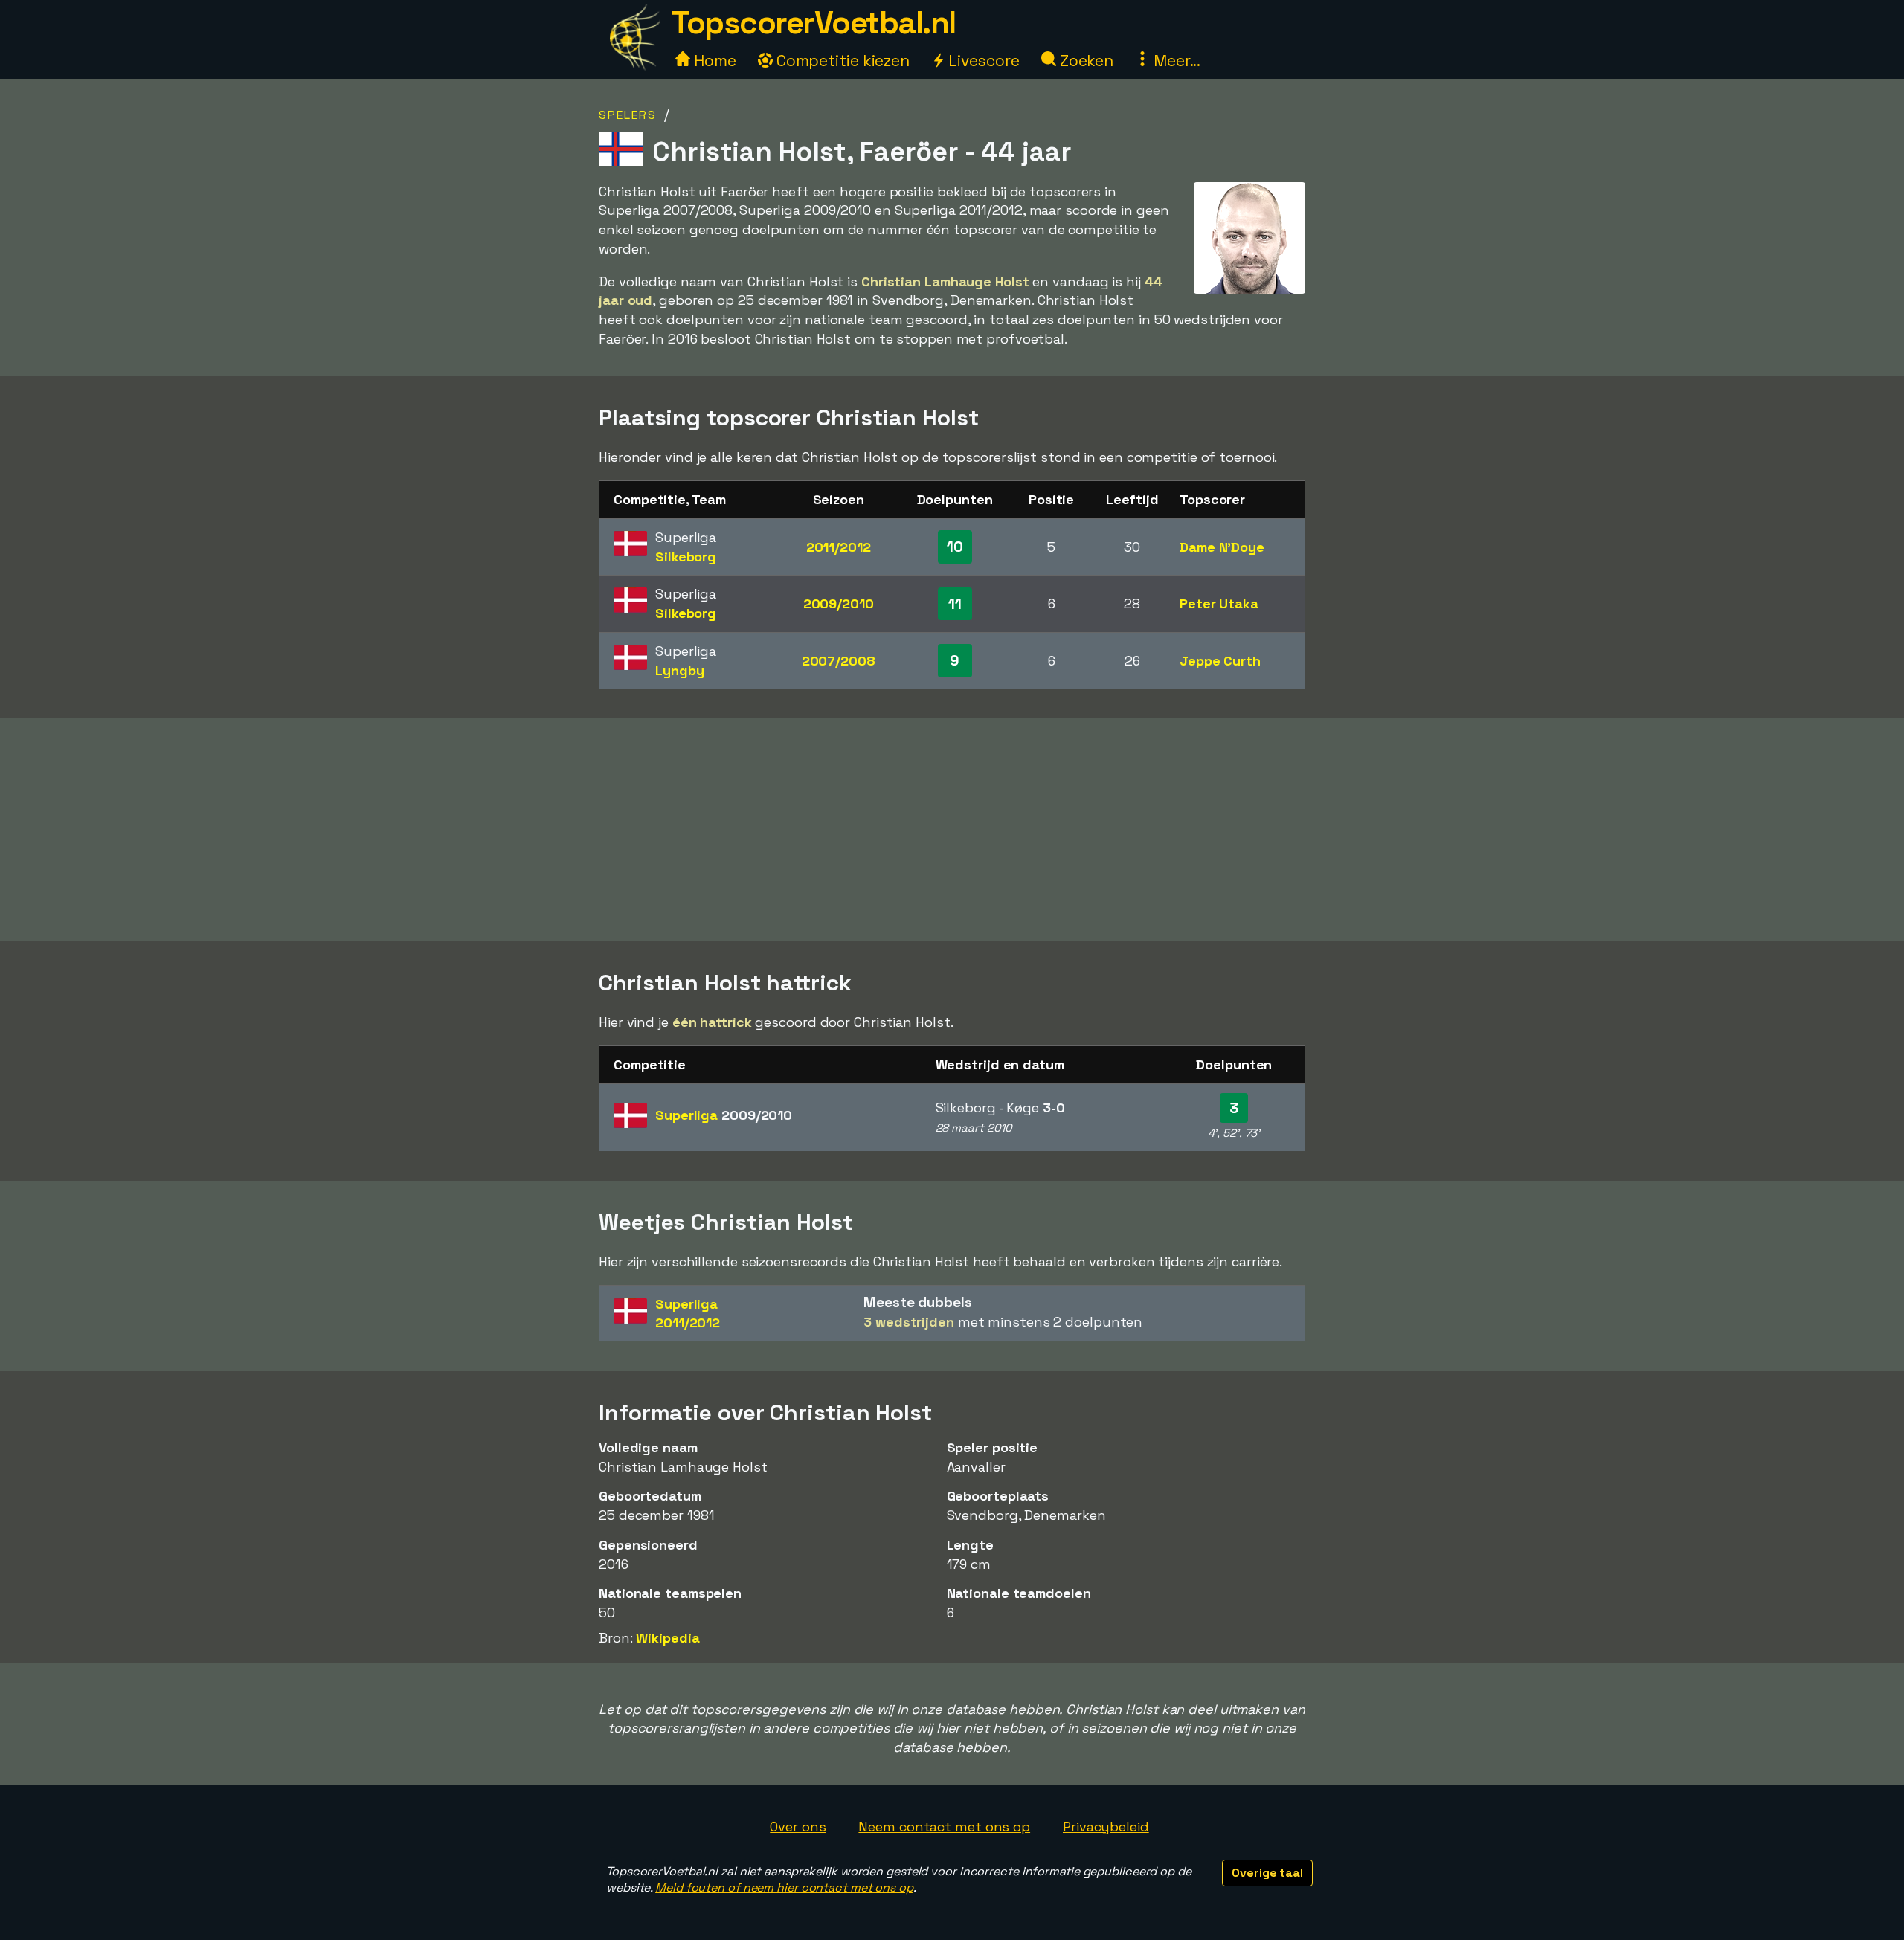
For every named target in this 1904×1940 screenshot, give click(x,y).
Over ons (798, 1827)
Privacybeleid (1106, 1827)
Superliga (724, 1115)
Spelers (628, 115)
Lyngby (679, 670)
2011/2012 (839, 547)
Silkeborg (686, 557)
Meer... (1175, 61)
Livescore (982, 61)
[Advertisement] (952, 830)
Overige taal (1267, 1873)
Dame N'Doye (1222, 547)
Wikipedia (668, 1638)
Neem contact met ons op (944, 1827)
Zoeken (1085, 61)
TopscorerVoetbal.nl (814, 23)
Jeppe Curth (1220, 661)
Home (713, 61)
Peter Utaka (1219, 603)
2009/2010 (839, 603)
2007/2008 (839, 661)
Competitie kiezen (841, 61)
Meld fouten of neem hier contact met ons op (784, 1888)
